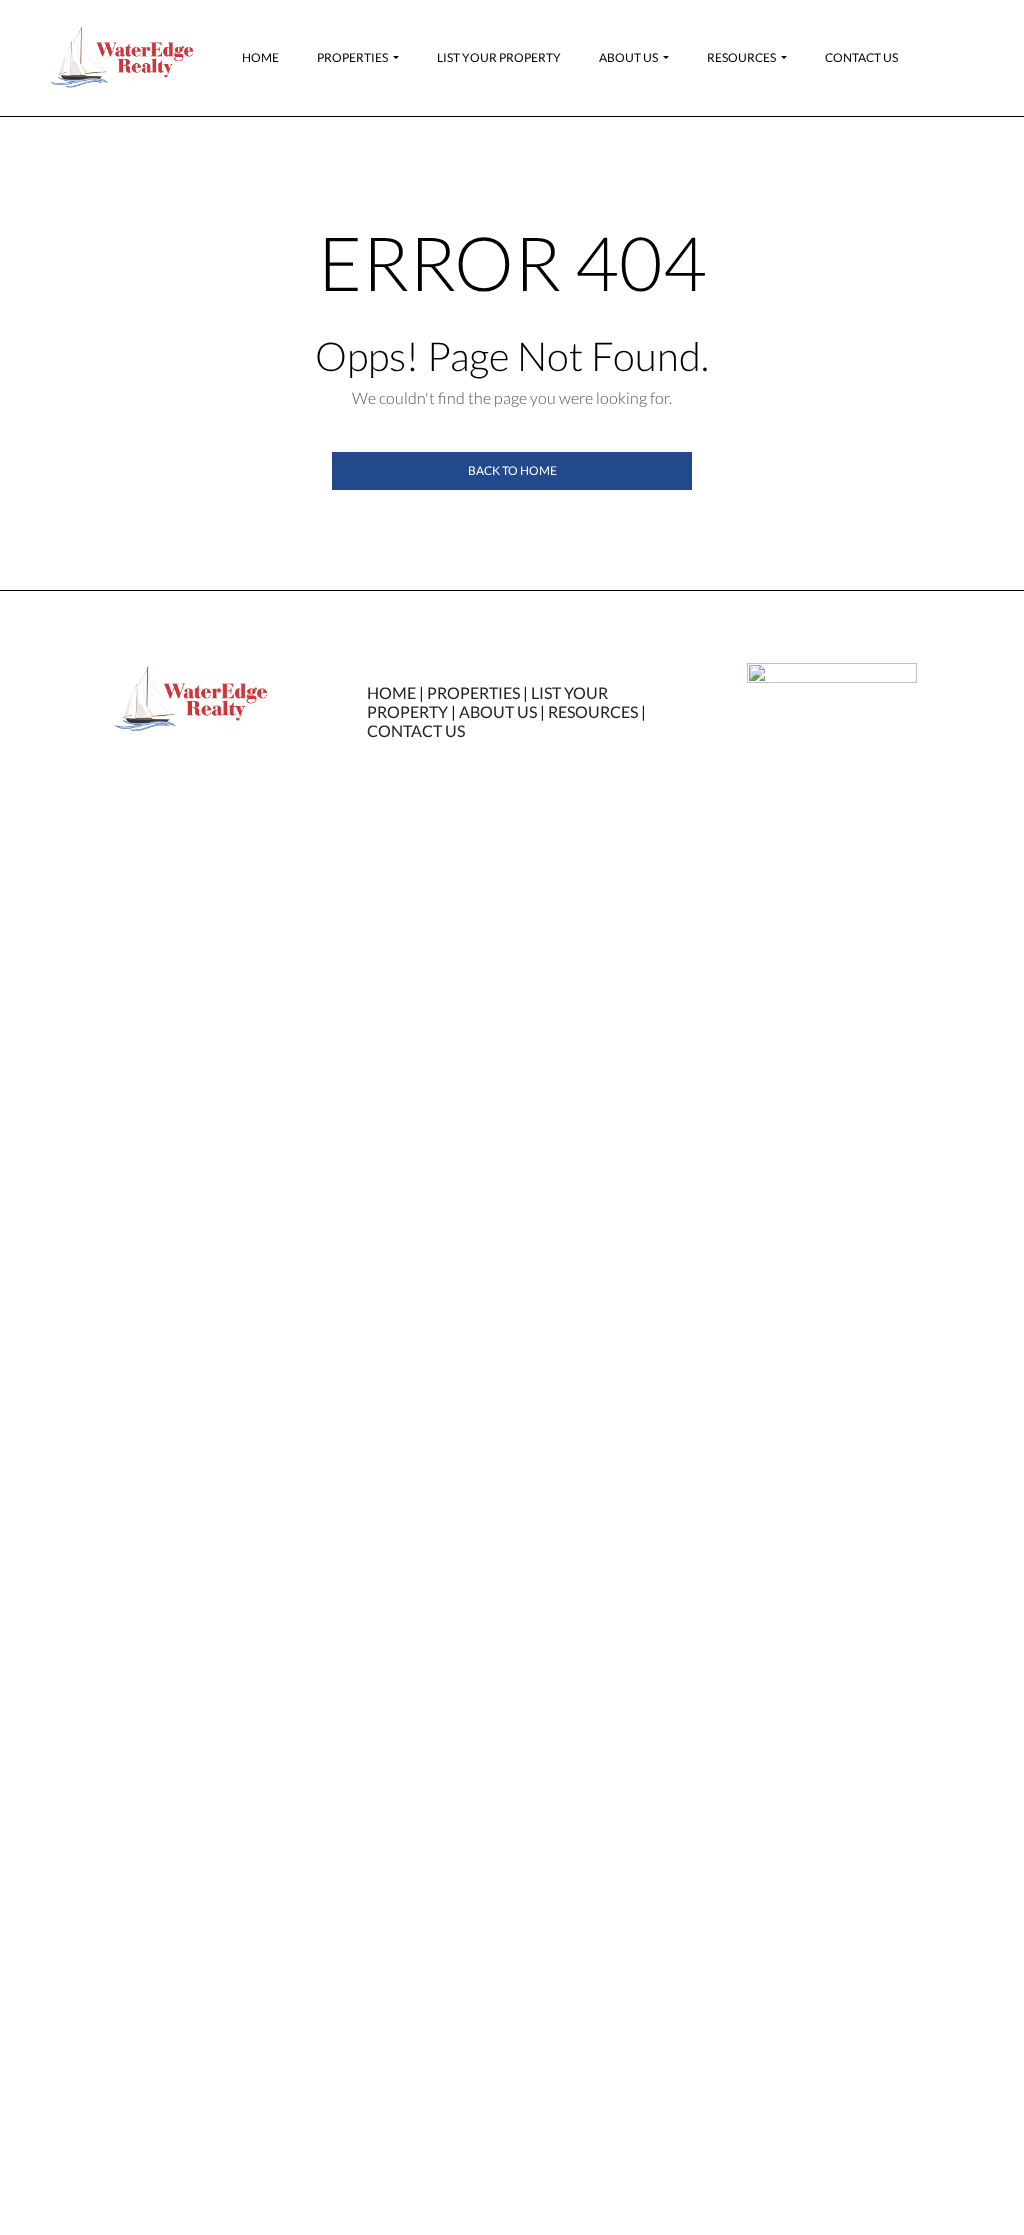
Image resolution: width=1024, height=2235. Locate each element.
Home (260, 57)
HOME (391, 692)
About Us (628, 57)
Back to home (512, 470)
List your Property (499, 57)
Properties (352, 57)
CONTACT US (416, 730)
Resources (741, 57)
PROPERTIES (473, 692)
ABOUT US (498, 711)
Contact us (861, 57)
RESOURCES (593, 711)
